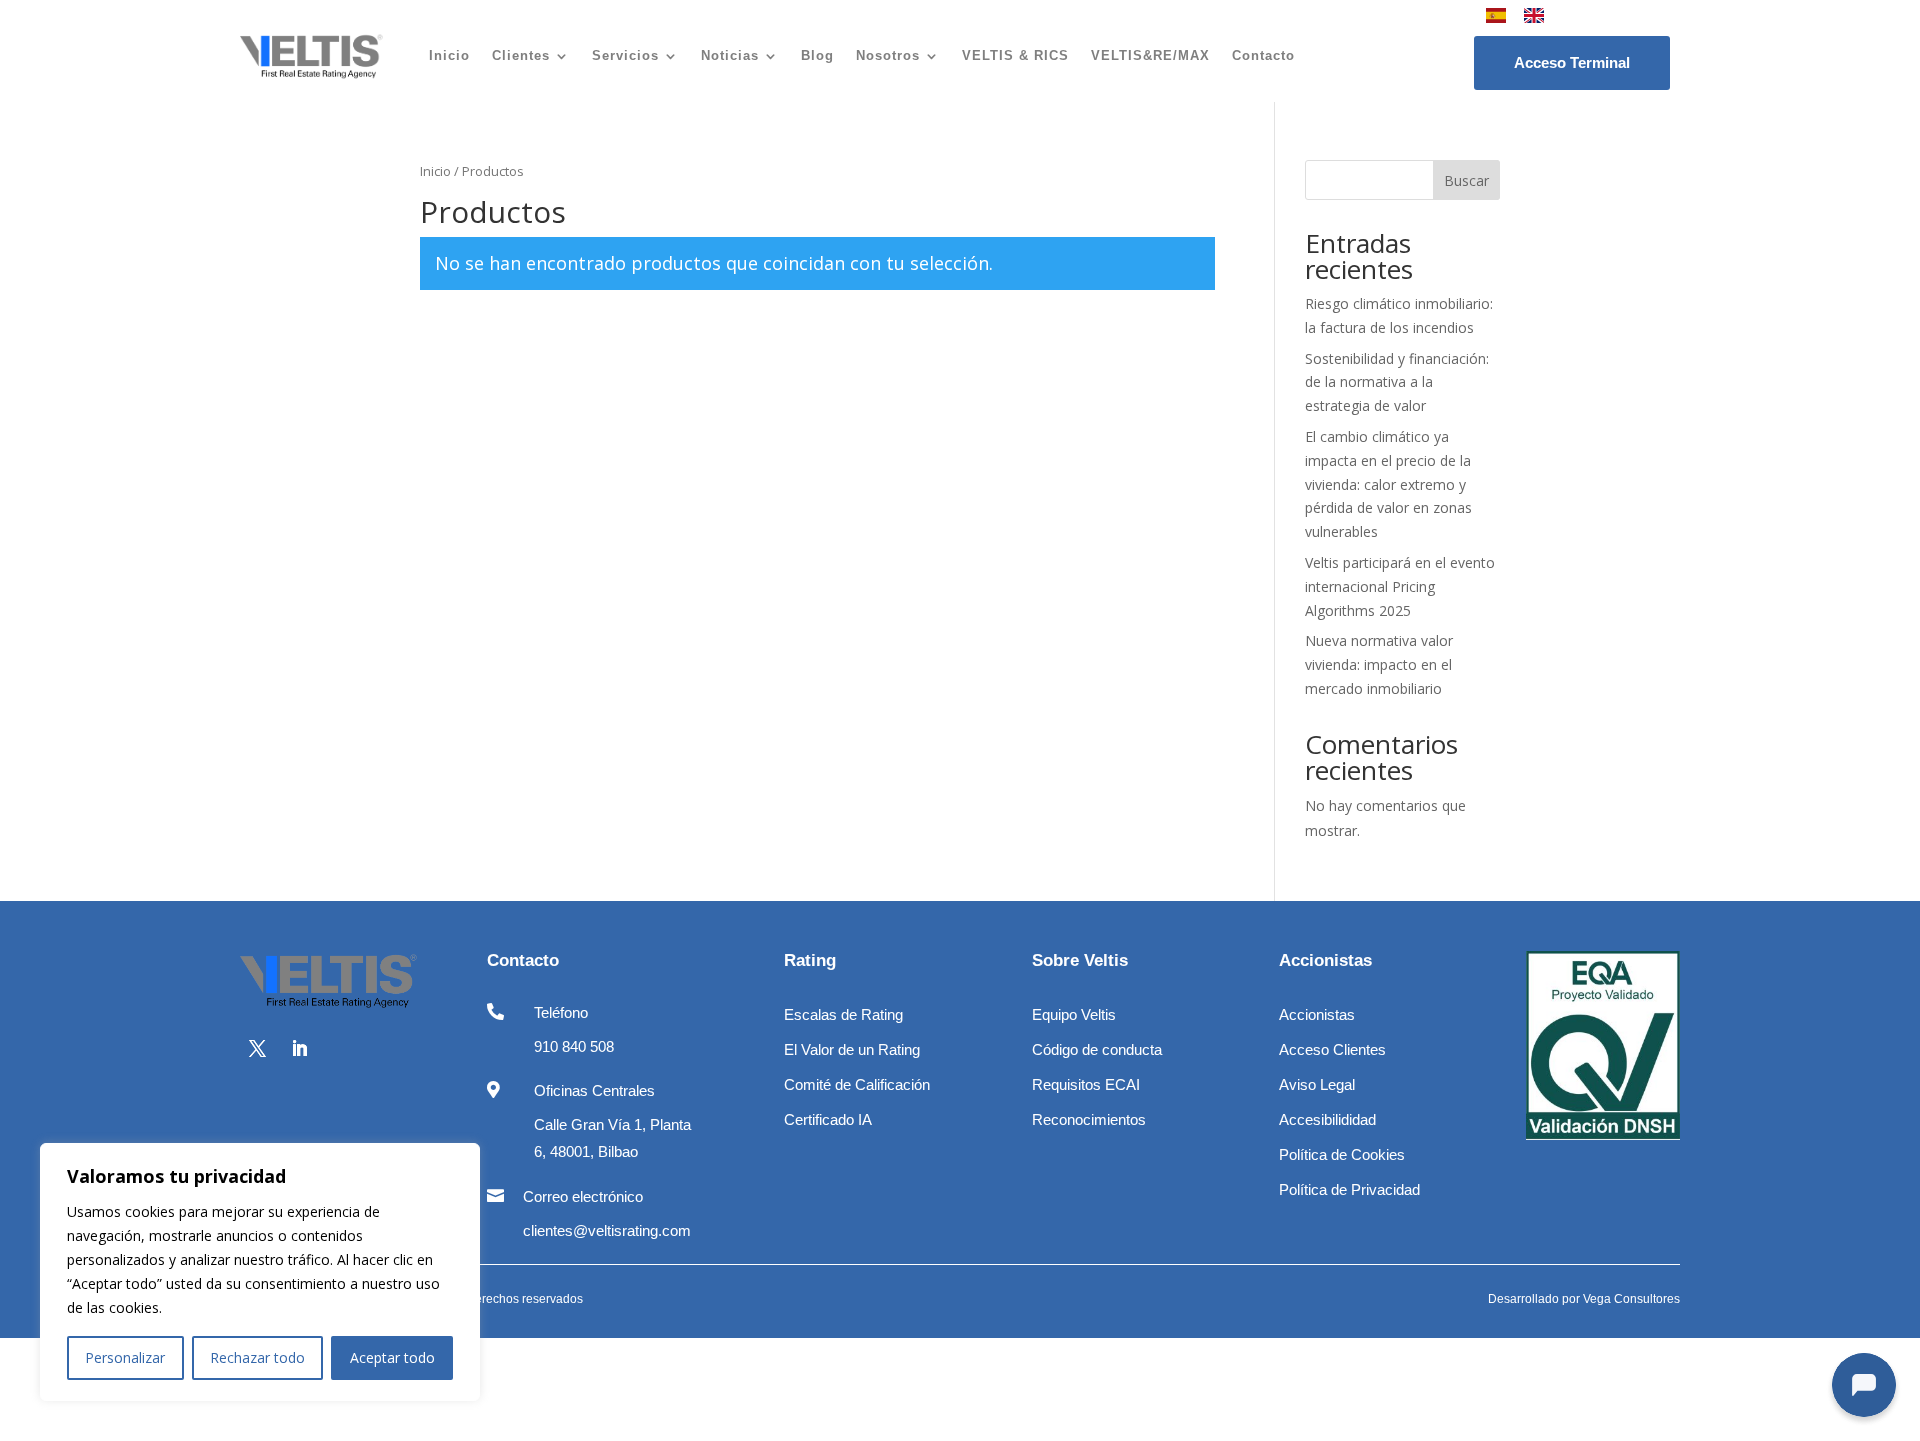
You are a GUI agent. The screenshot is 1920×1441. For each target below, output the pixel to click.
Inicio (449, 55)
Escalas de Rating (843, 1014)
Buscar (1466, 180)
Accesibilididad (1327, 1119)
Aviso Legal (1317, 1084)
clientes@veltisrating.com (607, 1230)
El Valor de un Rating (852, 1049)
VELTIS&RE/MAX (1150, 55)
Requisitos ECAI (1086, 1084)
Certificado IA (828, 1119)
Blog (817, 55)
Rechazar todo (257, 1357)
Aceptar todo (392, 1357)
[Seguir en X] (257, 1049)
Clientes (521, 55)
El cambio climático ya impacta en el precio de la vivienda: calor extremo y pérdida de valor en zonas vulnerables (1388, 484)
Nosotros (888, 55)
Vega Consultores (1631, 1299)
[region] (260, 1272)
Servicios (625, 55)
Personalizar (125, 1357)
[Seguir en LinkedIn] (299, 1049)
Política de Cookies (1342, 1154)
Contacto (1263, 55)
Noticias (730, 55)
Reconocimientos (1089, 1119)
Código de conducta (1097, 1049)
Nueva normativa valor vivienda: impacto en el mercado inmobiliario (1379, 664)
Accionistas (1317, 1014)
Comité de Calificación (857, 1084)
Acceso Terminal (1572, 62)
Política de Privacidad (1349, 1189)
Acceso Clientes (1332, 1049)
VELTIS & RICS (1015, 55)
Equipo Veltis (1074, 1014)
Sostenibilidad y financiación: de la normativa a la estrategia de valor (1397, 382)
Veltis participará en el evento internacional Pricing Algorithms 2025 (1400, 586)
